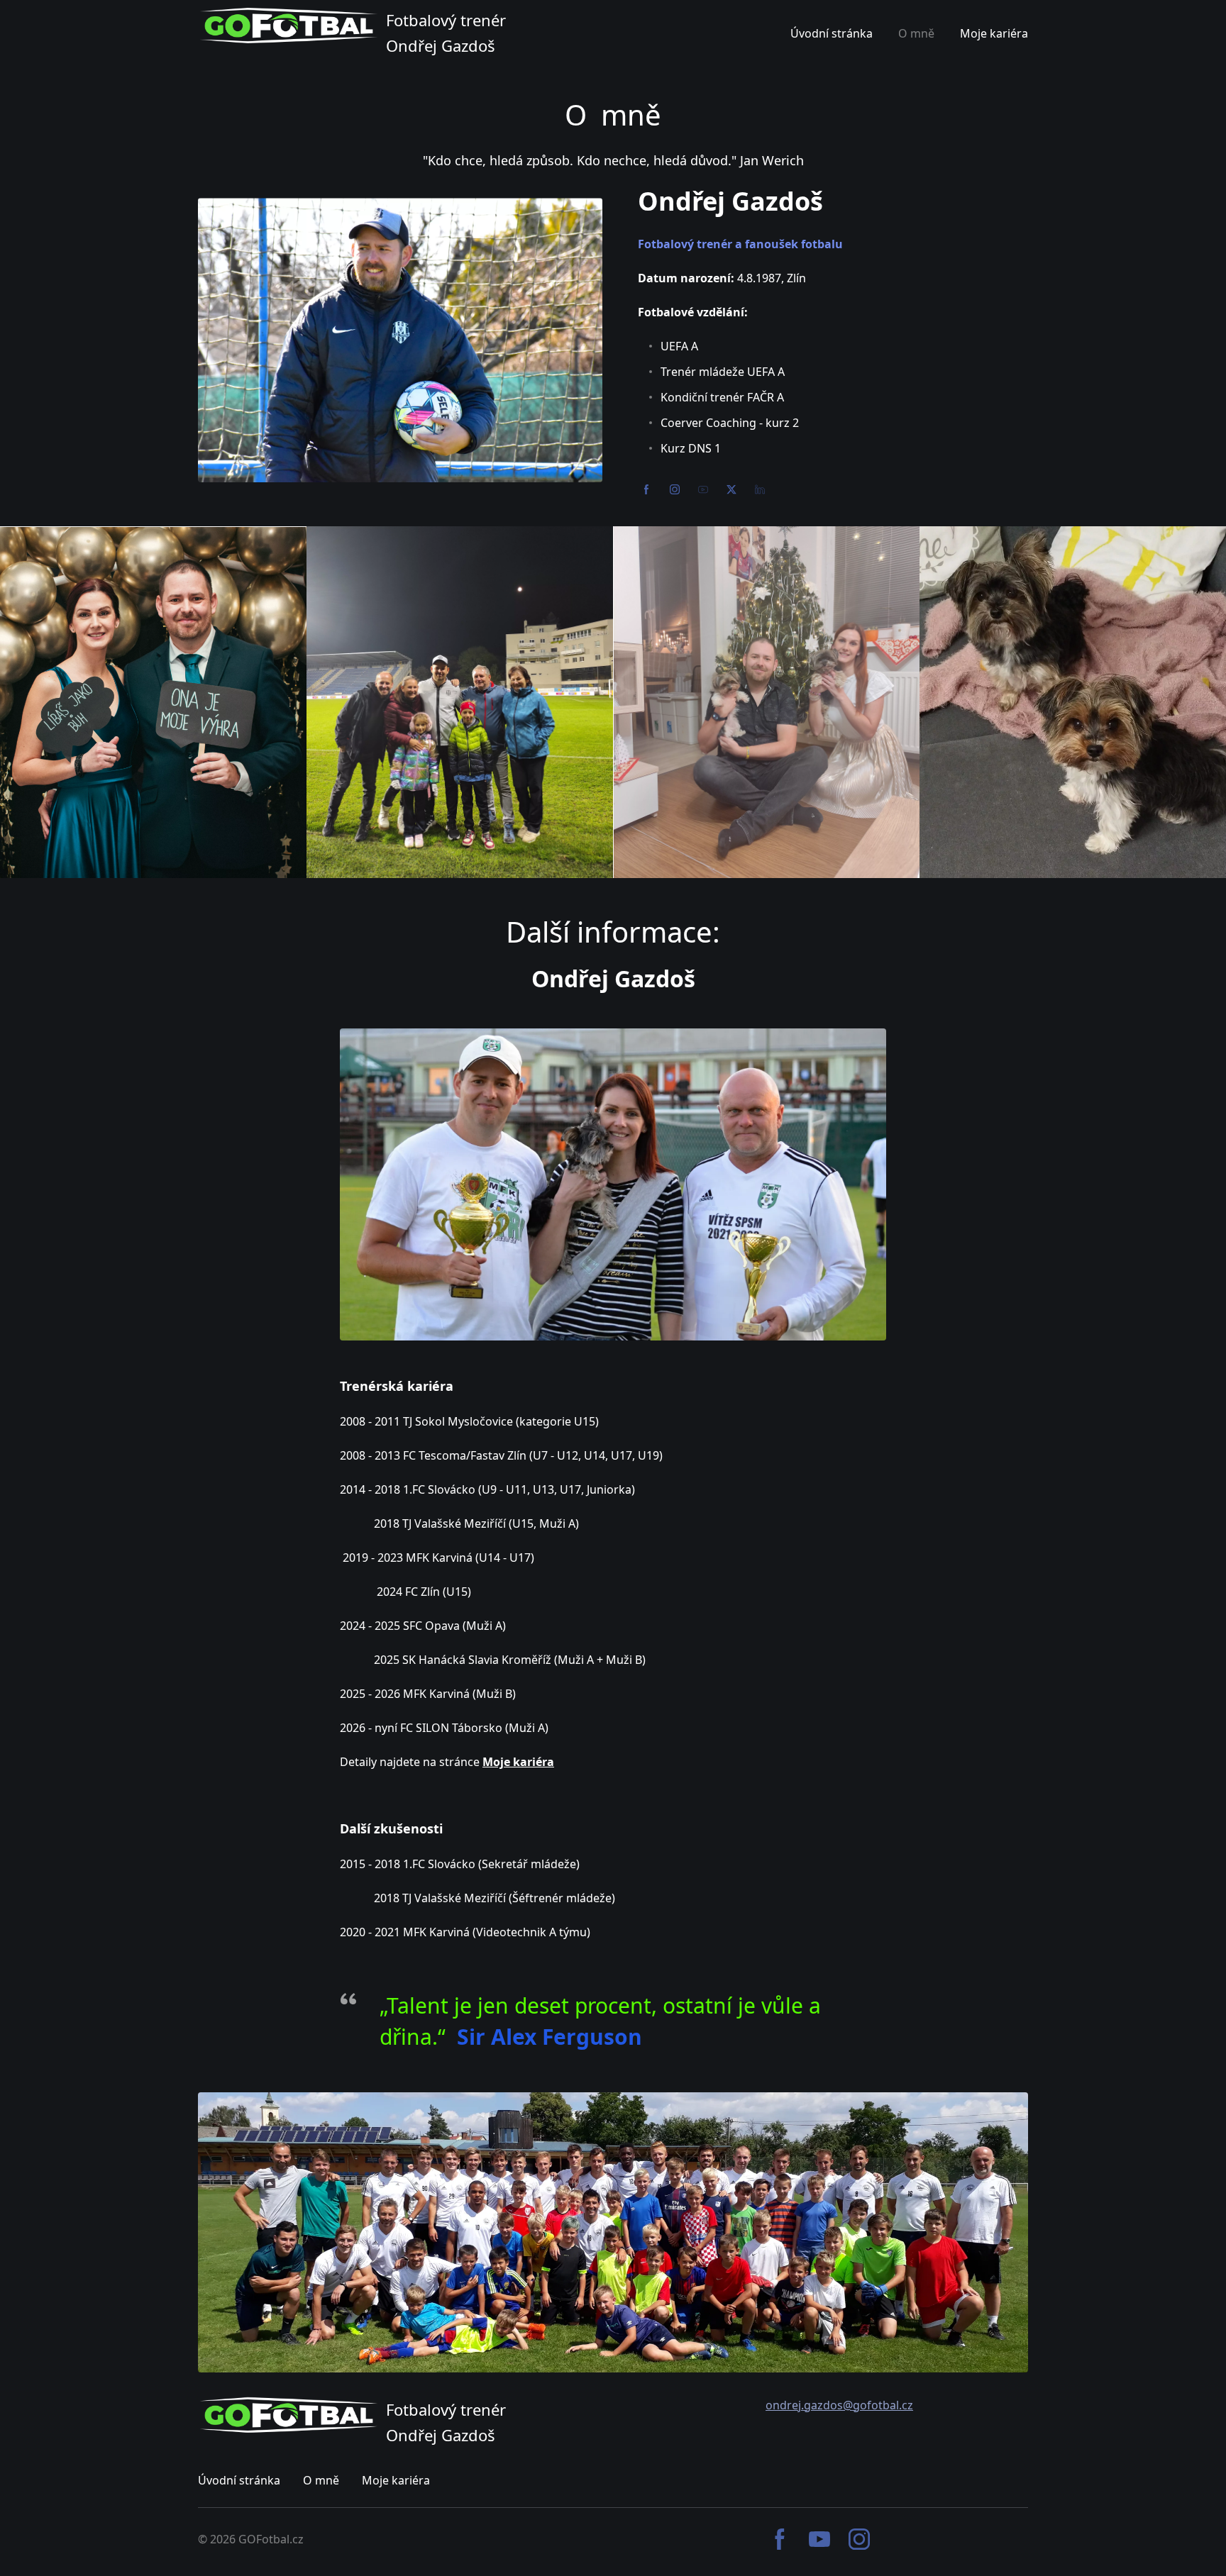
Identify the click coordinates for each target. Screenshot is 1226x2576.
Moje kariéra (396, 2480)
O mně (321, 2480)
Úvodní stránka (239, 2480)
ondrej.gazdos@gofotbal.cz (839, 2405)
